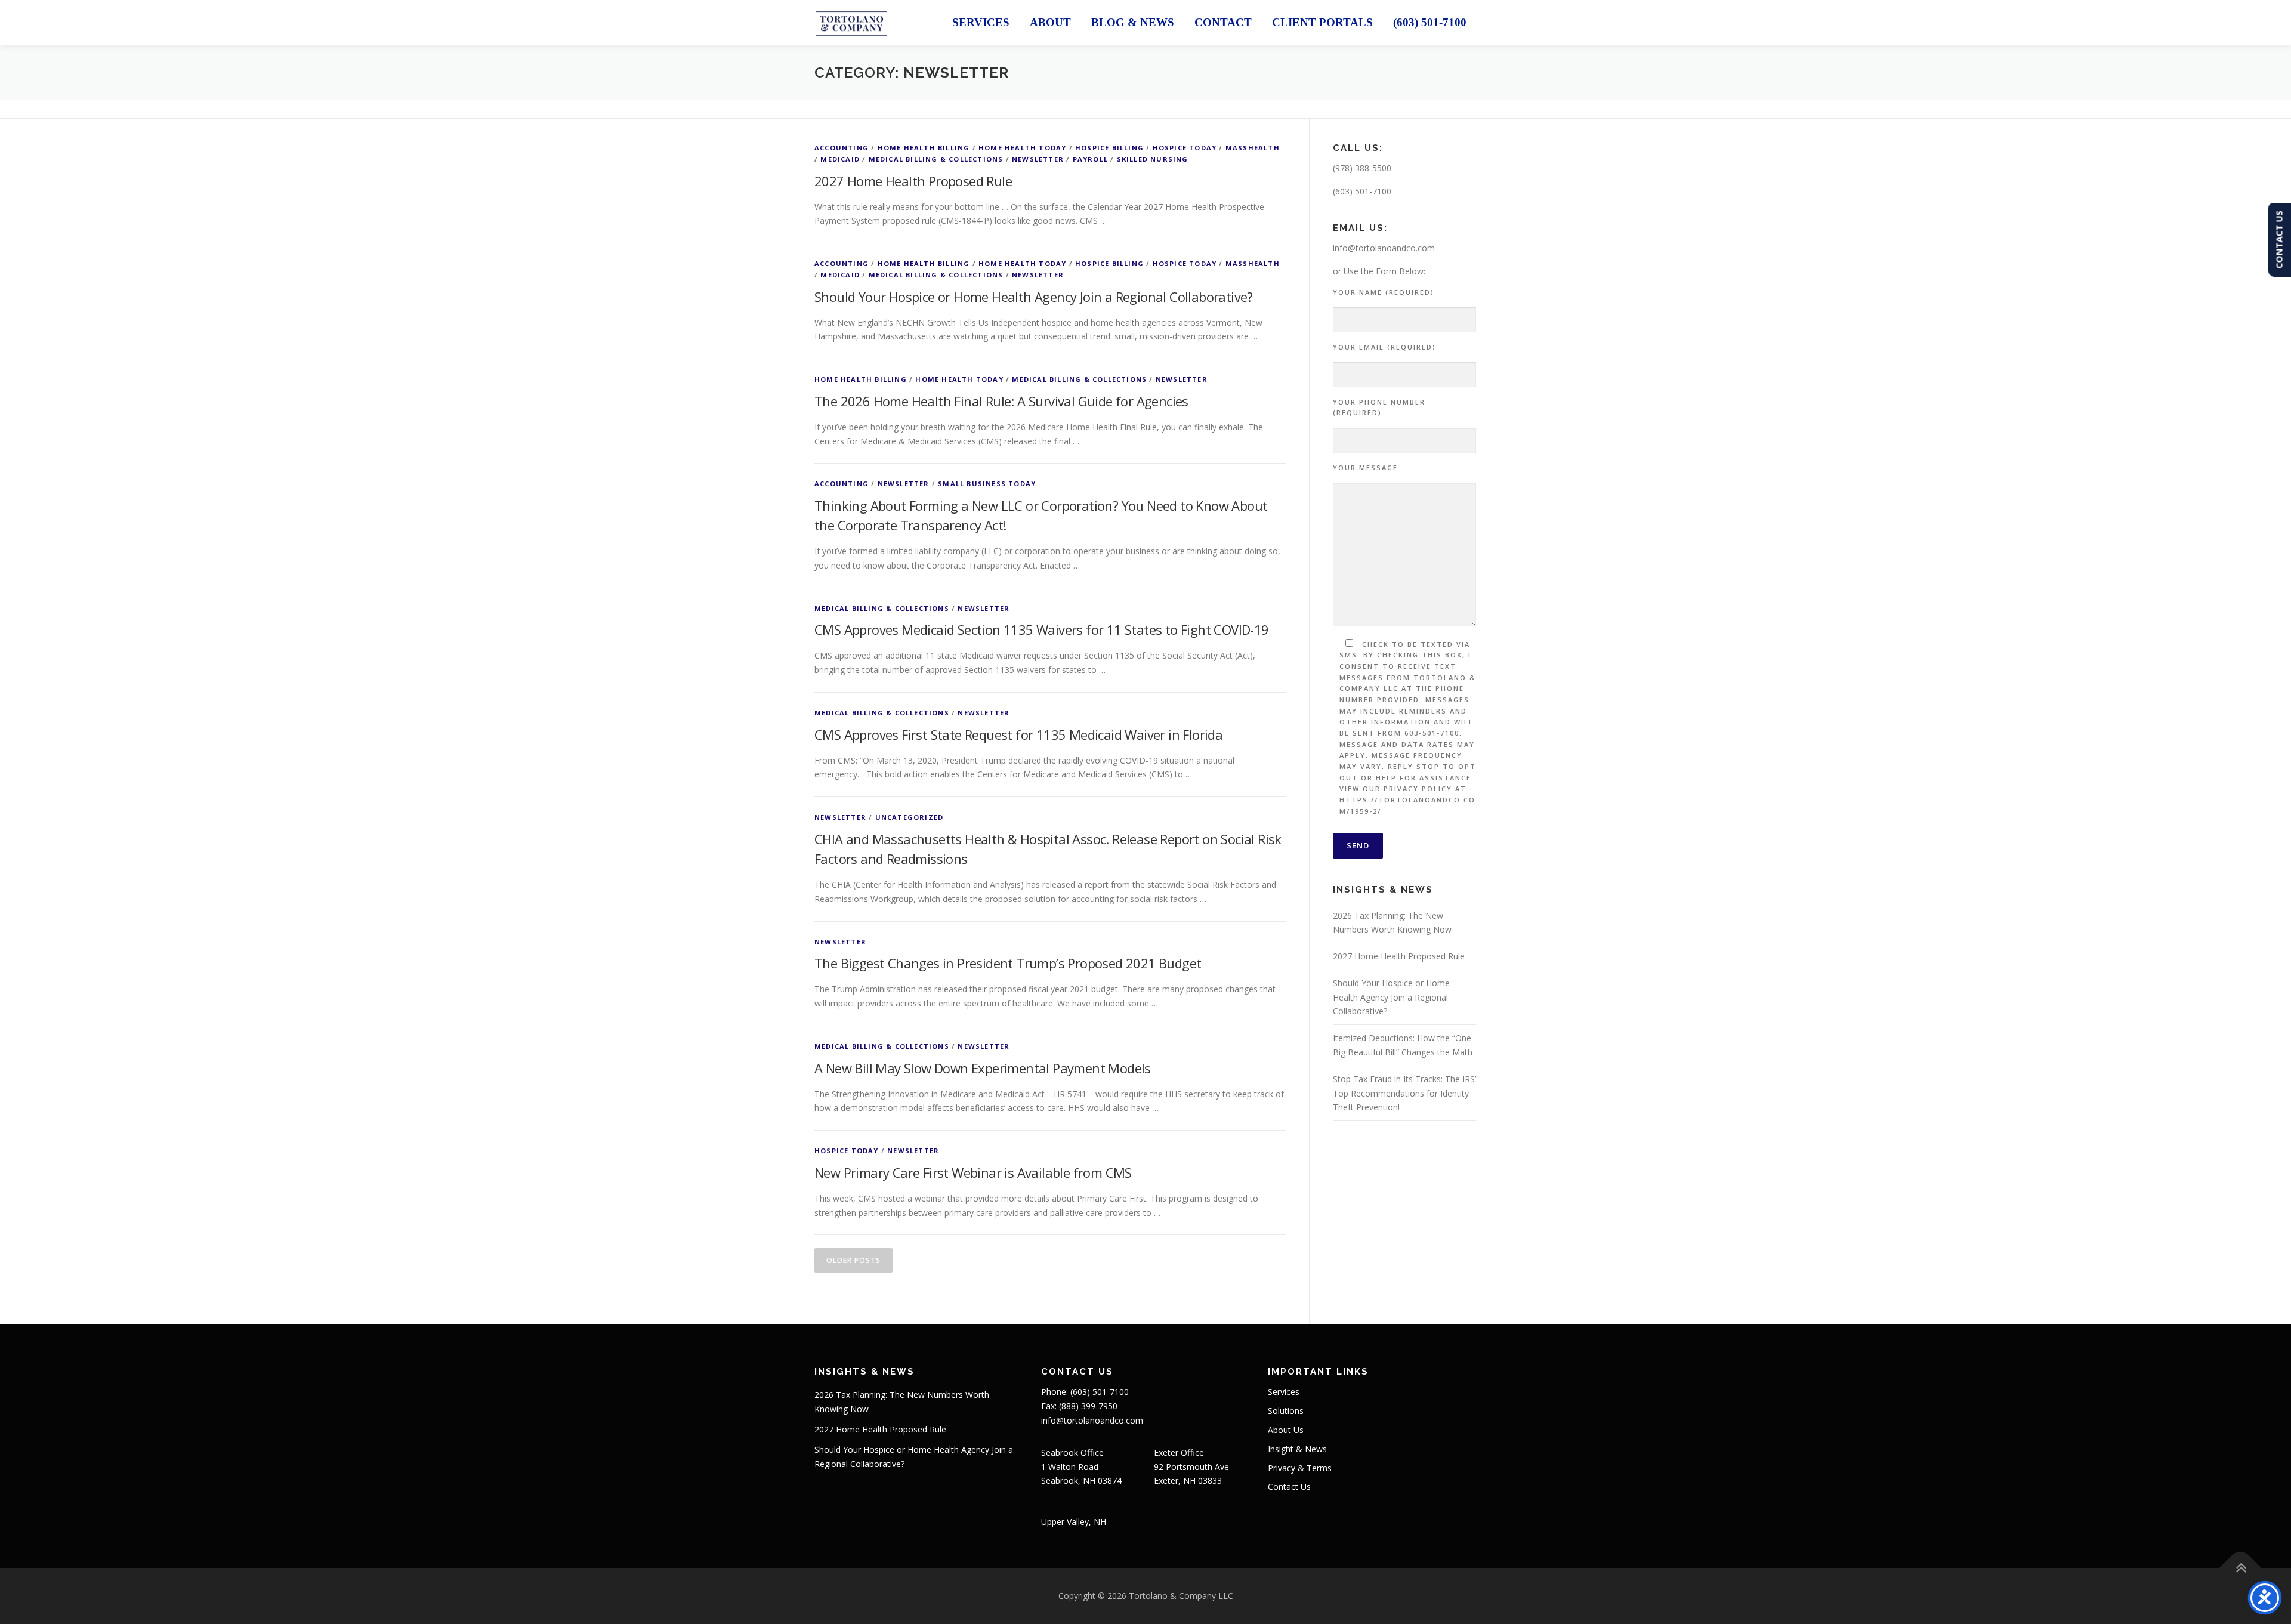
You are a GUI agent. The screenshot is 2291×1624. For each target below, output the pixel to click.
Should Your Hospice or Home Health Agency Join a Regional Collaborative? (1034, 297)
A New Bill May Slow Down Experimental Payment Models (983, 1068)
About (1050, 22)
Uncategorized (910, 817)
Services (981, 22)
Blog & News (1133, 22)
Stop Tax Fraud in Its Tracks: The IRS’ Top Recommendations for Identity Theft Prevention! (1404, 1093)
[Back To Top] (2241, 1568)
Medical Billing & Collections (936, 159)
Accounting (842, 148)
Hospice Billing (1109, 148)
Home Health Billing (924, 148)
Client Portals (1322, 22)
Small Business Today (987, 484)
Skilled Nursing (1153, 159)
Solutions (1286, 1411)
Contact (1223, 22)
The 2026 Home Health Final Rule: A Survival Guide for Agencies (1001, 401)
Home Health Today (1022, 148)
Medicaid (840, 159)
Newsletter (1038, 159)
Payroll (1090, 159)
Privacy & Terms (1300, 1468)
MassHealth (1253, 148)
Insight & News (1297, 1449)
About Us (1286, 1430)
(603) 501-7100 (1430, 22)
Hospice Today (1185, 148)
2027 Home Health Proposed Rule (913, 181)
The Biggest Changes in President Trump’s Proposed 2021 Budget (1008, 963)
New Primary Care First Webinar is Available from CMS (973, 1172)
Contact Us (1289, 1486)
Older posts (853, 1260)
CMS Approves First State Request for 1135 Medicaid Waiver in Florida (1018, 734)
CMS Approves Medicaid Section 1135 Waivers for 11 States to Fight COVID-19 (1042, 629)
